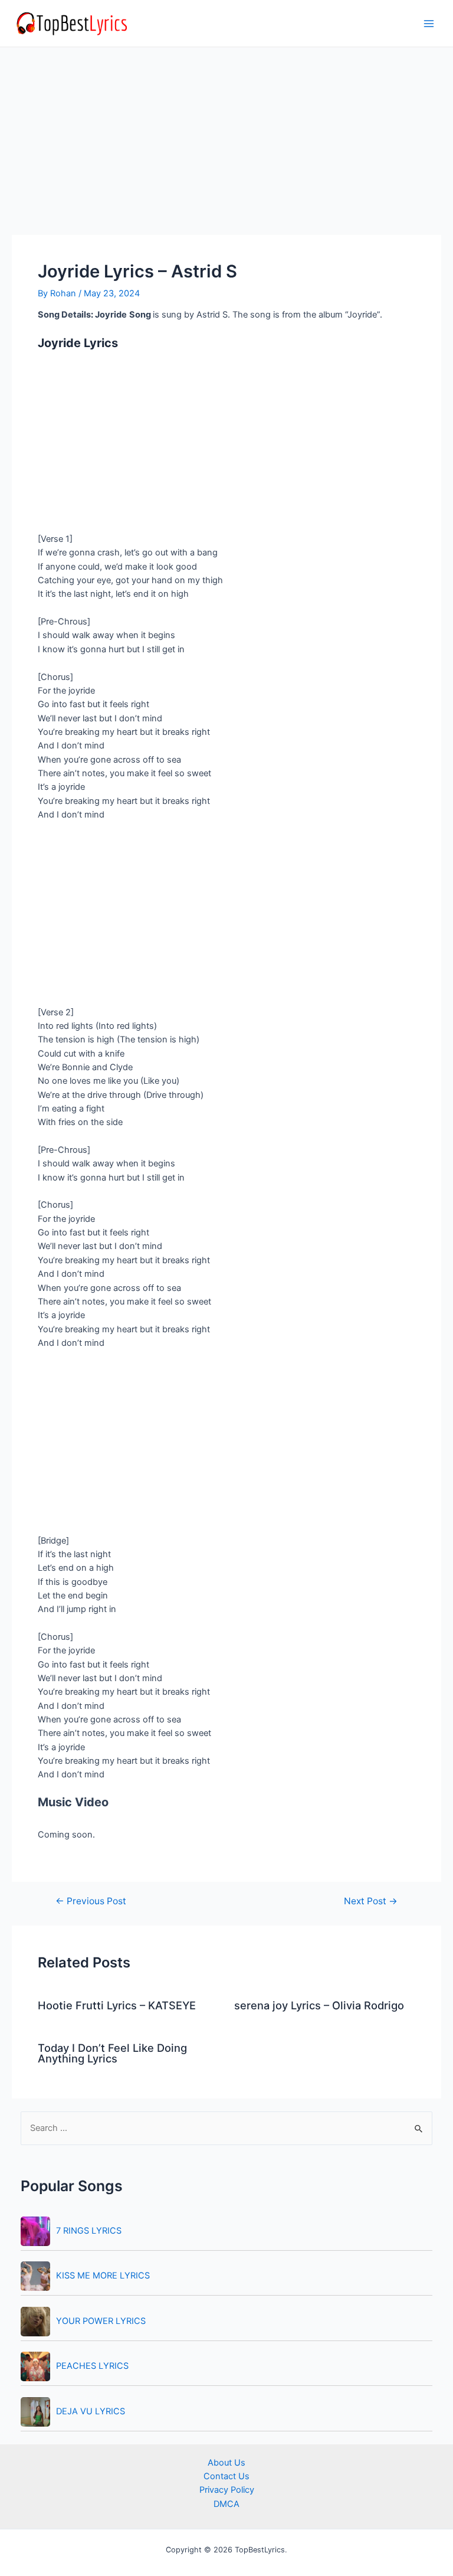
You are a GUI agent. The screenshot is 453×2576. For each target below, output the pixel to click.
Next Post (371, 1901)
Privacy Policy (227, 2490)
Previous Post (91, 1901)
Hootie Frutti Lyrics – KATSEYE (117, 2005)
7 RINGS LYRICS (89, 2231)
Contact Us (226, 2476)
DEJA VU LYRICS (91, 2411)
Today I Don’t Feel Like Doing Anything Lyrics (112, 2053)
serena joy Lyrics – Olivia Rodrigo (319, 2005)
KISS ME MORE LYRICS (103, 2276)
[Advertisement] (226, 148)
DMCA (226, 2504)
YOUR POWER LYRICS (101, 2321)
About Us (226, 2463)
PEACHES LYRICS (92, 2366)
